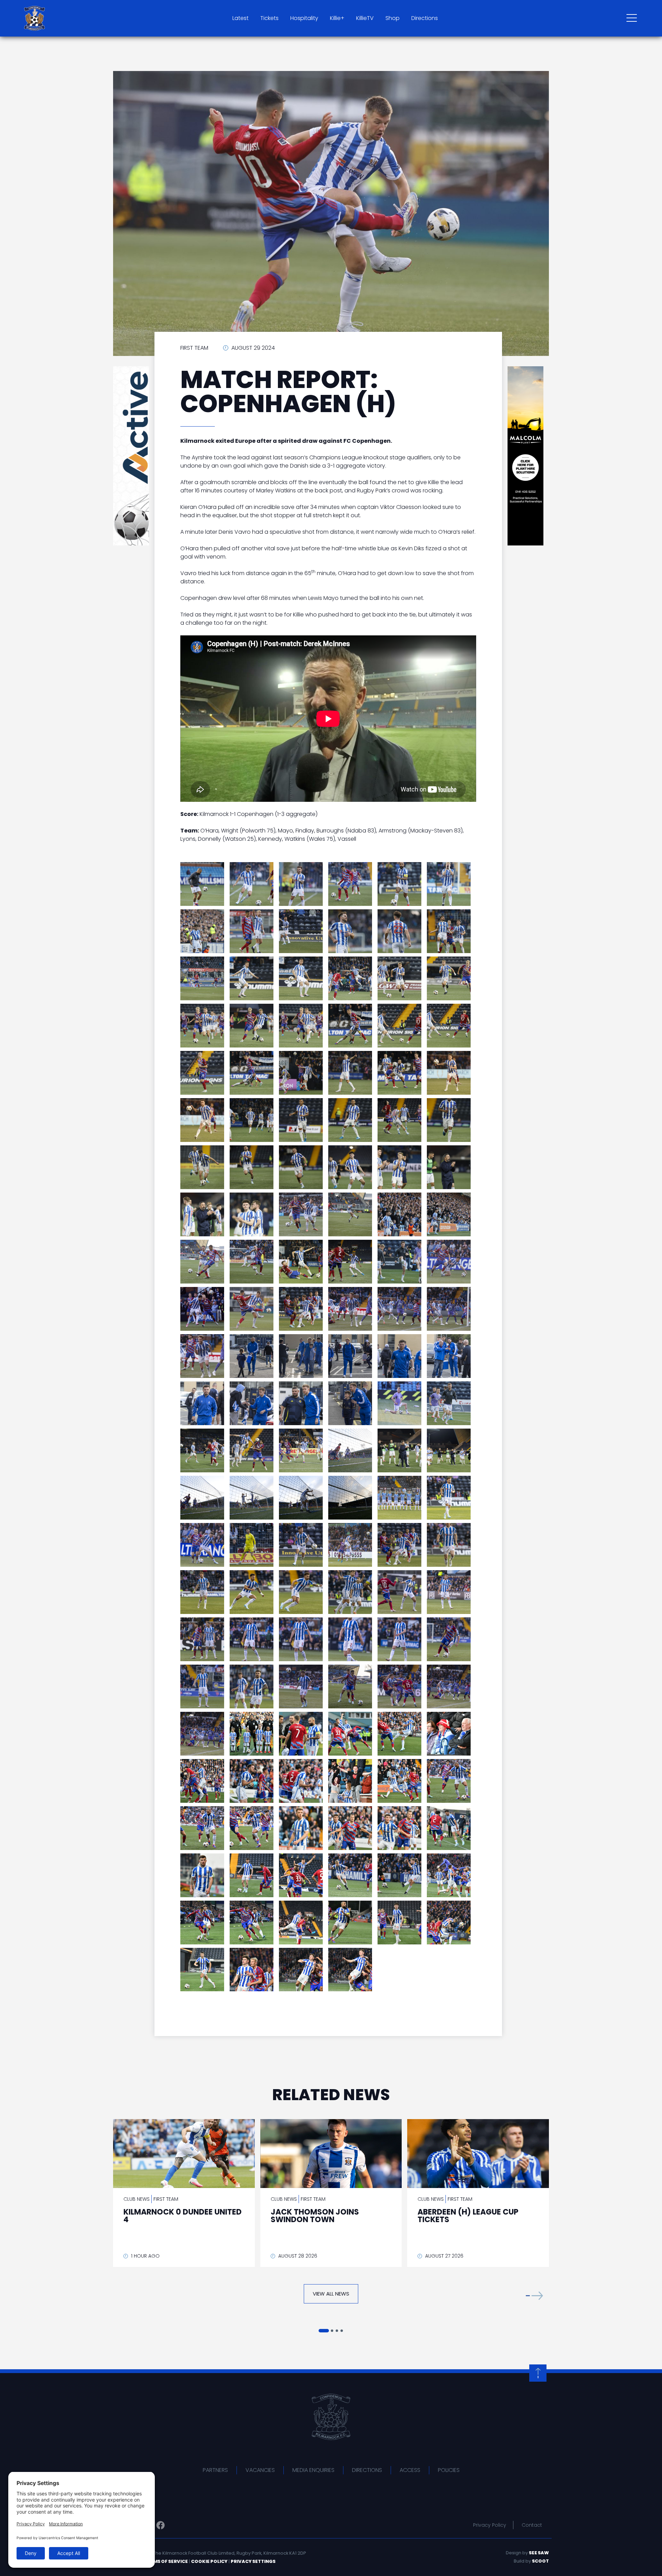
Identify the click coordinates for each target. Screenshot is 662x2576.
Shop (393, 18)
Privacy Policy (490, 2525)
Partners (215, 2470)
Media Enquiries (313, 2470)
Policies (449, 2470)
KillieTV (365, 18)
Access (410, 2470)
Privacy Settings (253, 2561)
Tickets (269, 18)
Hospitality (304, 18)
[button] (534, 2295)
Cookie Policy (209, 2561)
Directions (425, 18)
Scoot (540, 2561)
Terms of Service (166, 2561)
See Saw (539, 2553)
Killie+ (337, 18)
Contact (532, 2525)
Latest (240, 18)
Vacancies (260, 2470)
